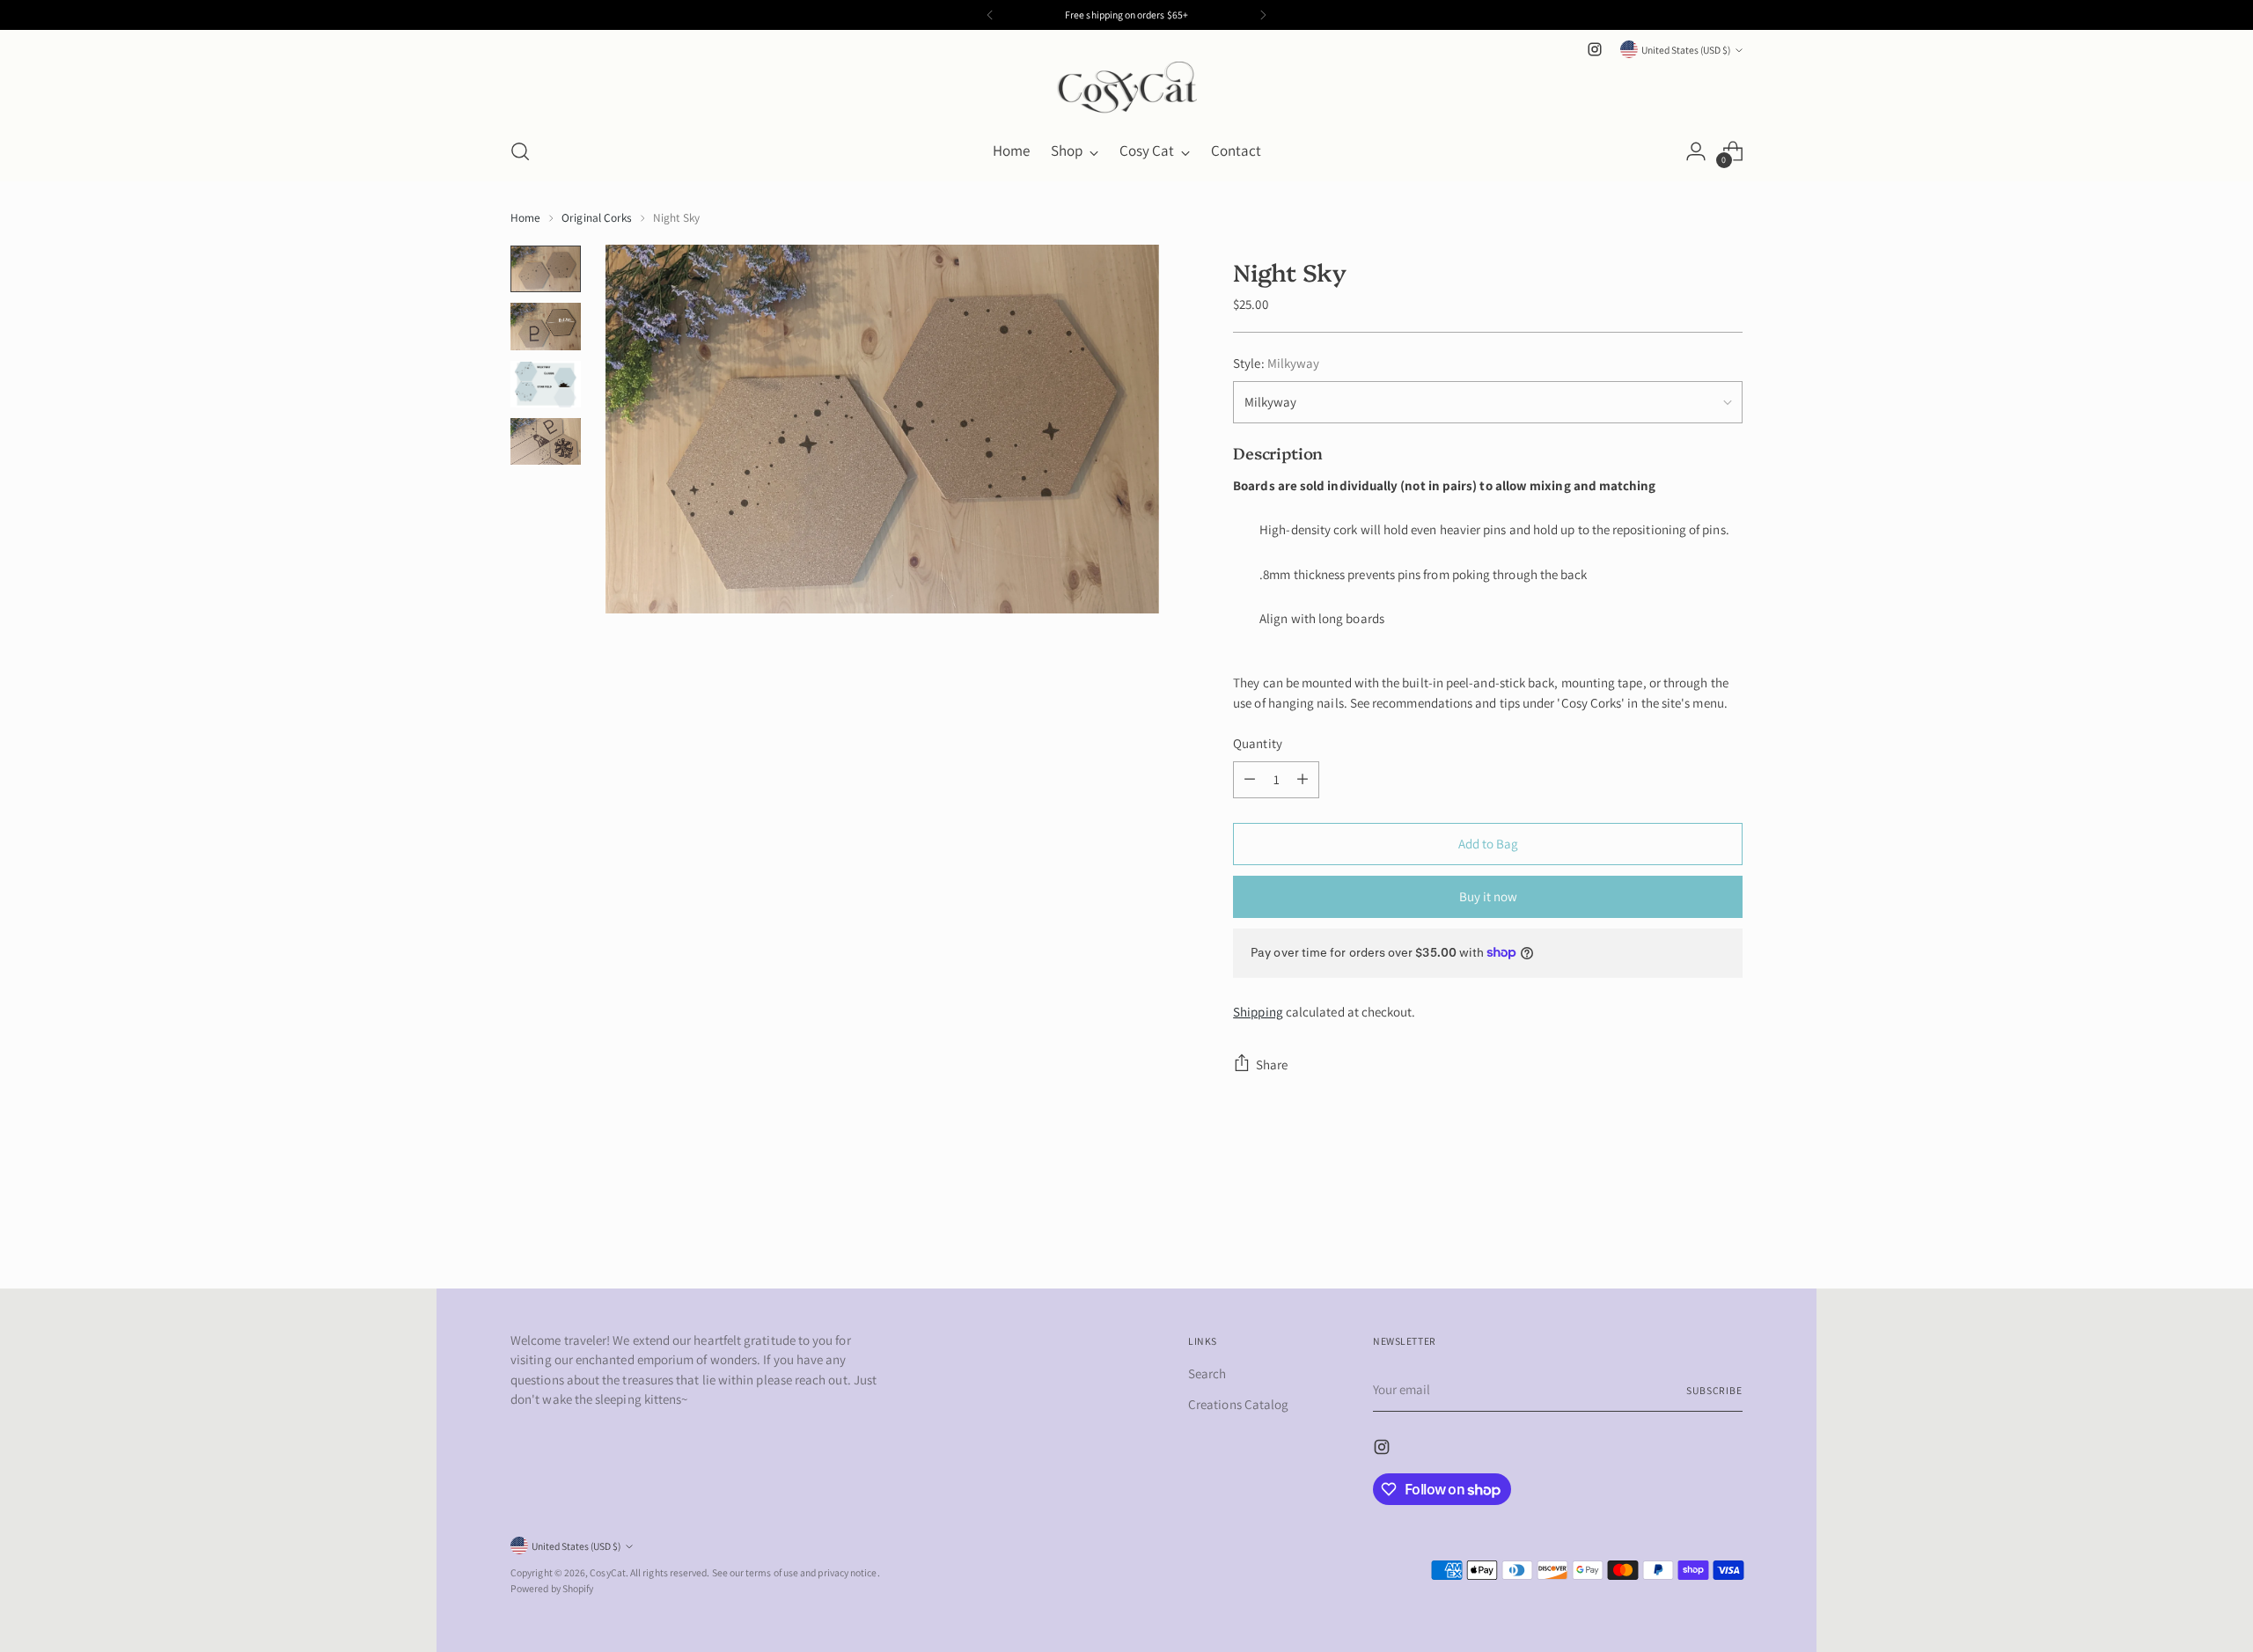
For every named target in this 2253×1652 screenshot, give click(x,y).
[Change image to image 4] (546, 441)
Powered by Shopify (552, 1588)
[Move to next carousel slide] (1728, 1228)
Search (1207, 1373)
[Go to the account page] (1696, 151)
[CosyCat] (1126, 92)
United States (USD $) (1686, 50)
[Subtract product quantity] (1250, 780)
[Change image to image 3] (546, 384)
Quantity (1258, 743)
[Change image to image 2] (546, 326)
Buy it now (1488, 896)
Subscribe (1714, 1390)
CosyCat (608, 1572)
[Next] (1263, 15)
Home (525, 217)
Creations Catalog (1238, 1404)
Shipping (1258, 1012)
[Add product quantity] (1303, 780)
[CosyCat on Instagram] (1595, 49)
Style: (1276, 363)
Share (1272, 1065)
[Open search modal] (520, 151)
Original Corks (597, 217)
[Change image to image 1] (546, 269)
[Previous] (990, 15)
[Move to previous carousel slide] (1687, 1229)
